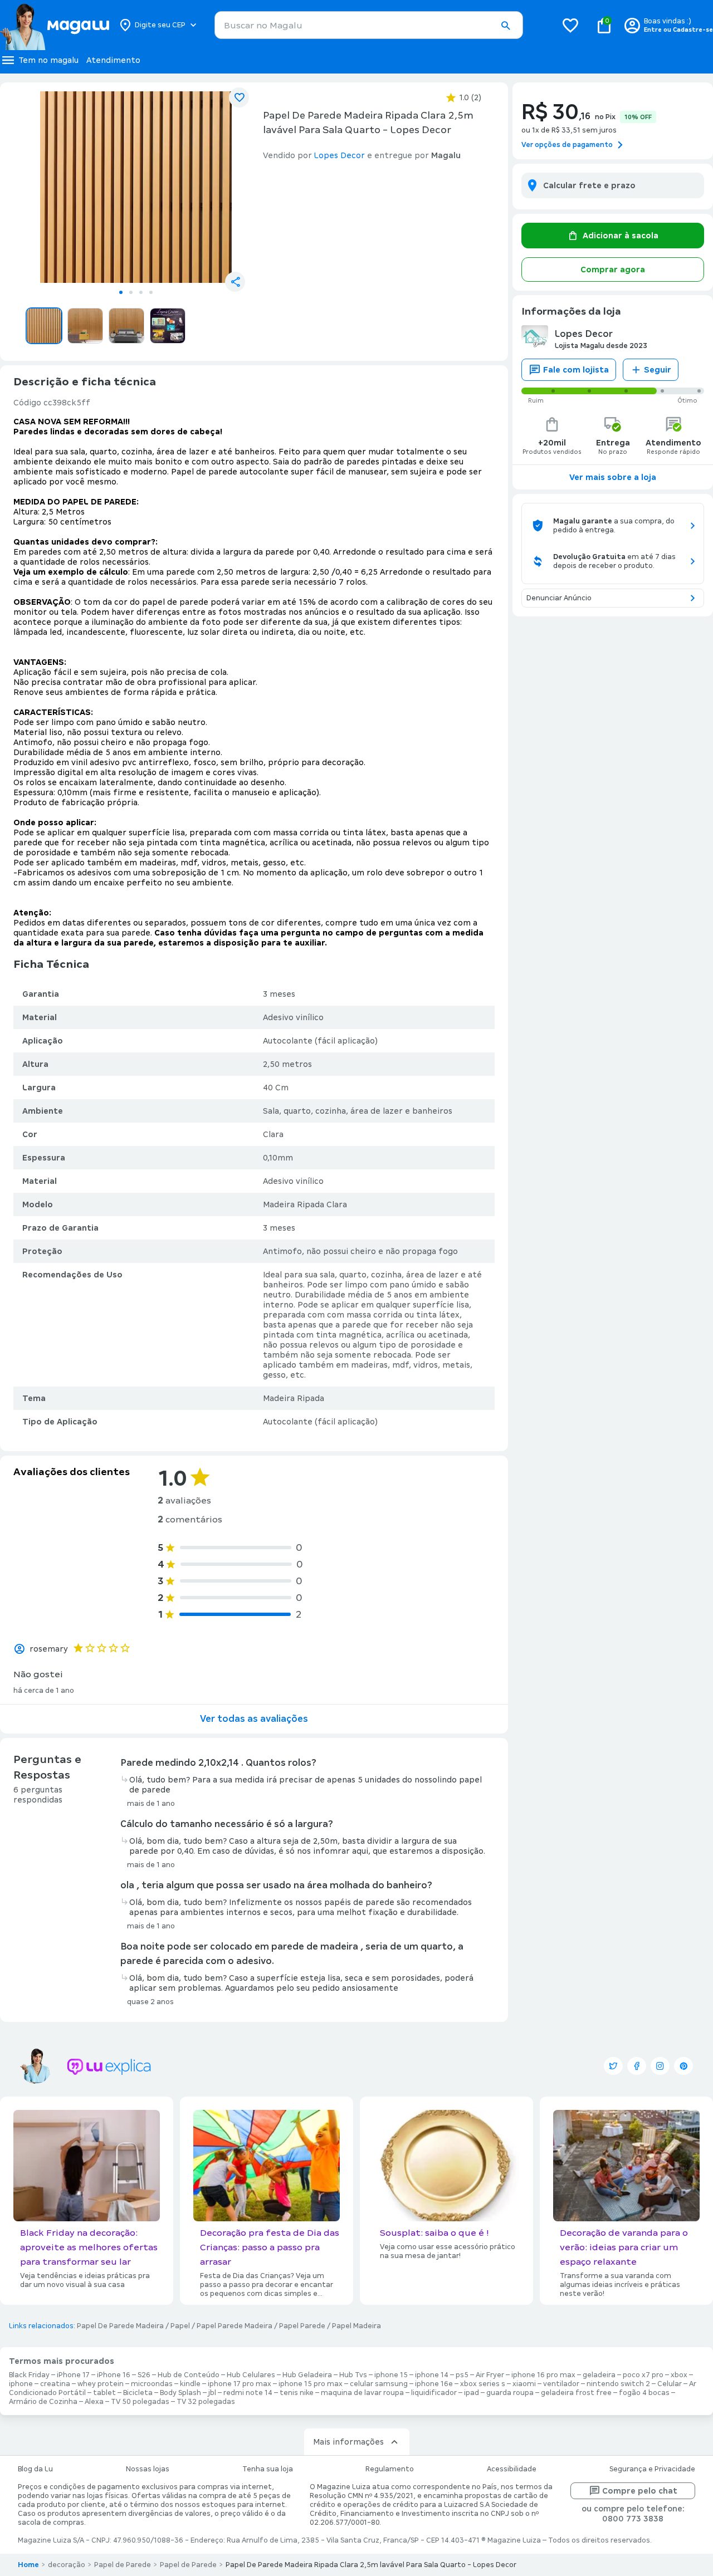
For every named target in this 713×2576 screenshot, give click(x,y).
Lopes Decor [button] (340, 155)
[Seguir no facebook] (637, 2066)
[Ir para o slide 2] (131, 292)
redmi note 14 (248, 2393)
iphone (21, 2384)
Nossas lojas (148, 2469)
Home (28, 2565)
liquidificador (434, 2393)
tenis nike (297, 2393)
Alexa (94, 2402)
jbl (212, 2393)
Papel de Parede (123, 2565)
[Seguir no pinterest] (683, 2066)
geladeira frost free (576, 2393)
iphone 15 (391, 2375)
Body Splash (180, 2393)
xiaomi (524, 2384)
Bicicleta (138, 2393)
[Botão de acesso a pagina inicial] (54, 25)
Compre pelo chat (640, 2491)
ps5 (462, 2375)
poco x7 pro (643, 2375)
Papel (180, 2326)
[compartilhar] (235, 282)
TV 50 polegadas (140, 2402)
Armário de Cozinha (43, 2402)
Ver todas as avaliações (254, 1719)
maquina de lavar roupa (362, 2393)
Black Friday (29, 2375)
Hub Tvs (353, 2375)
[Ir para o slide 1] (121, 292)
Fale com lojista (576, 370)
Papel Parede (302, 2326)
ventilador (561, 2384)
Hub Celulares (251, 2375)
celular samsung (379, 2384)
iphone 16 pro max (543, 2375)
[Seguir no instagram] (660, 2066)
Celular (670, 2384)
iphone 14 (432, 2375)
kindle (190, 2384)
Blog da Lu (35, 2469)
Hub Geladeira (307, 2375)
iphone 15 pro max (311, 2384)
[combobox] (369, 25)
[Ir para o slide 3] (141, 292)
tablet (104, 2393)
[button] (505, 26)
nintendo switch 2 (618, 2384)
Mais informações (348, 2442)
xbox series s (483, 2384)
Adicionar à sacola (621, 236)
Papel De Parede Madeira (120, 2326)
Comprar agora (613, 270)
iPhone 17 (73, 2375)
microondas (152, 2384)
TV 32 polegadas (206, 2402)
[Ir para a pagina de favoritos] (570, 25)
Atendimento (113, 60)
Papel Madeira (356, 2326)
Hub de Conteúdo (189, 2375)
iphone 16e (434, 2384)
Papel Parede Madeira (235, 2326)
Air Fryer (490, 2375)
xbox (679, 2375)
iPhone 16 (114, 2375)
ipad (472, 2393)
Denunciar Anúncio (559, 598)
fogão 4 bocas (644, 2393)
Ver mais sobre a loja (613, 477)
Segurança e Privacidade (652, 2469)
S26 (144, 2375)
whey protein (101, 2384)
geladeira (599, 2375)
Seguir (658, 370)
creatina (55, 2384)
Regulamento (390, 2469)
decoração (67, 2565)
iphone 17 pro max (240, 2384)
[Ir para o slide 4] (151, 292)
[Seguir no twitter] (613, 2066)
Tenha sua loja (268, 2469)
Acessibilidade (512, 2469)
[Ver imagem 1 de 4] (136, 187)
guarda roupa (510, 2393)
